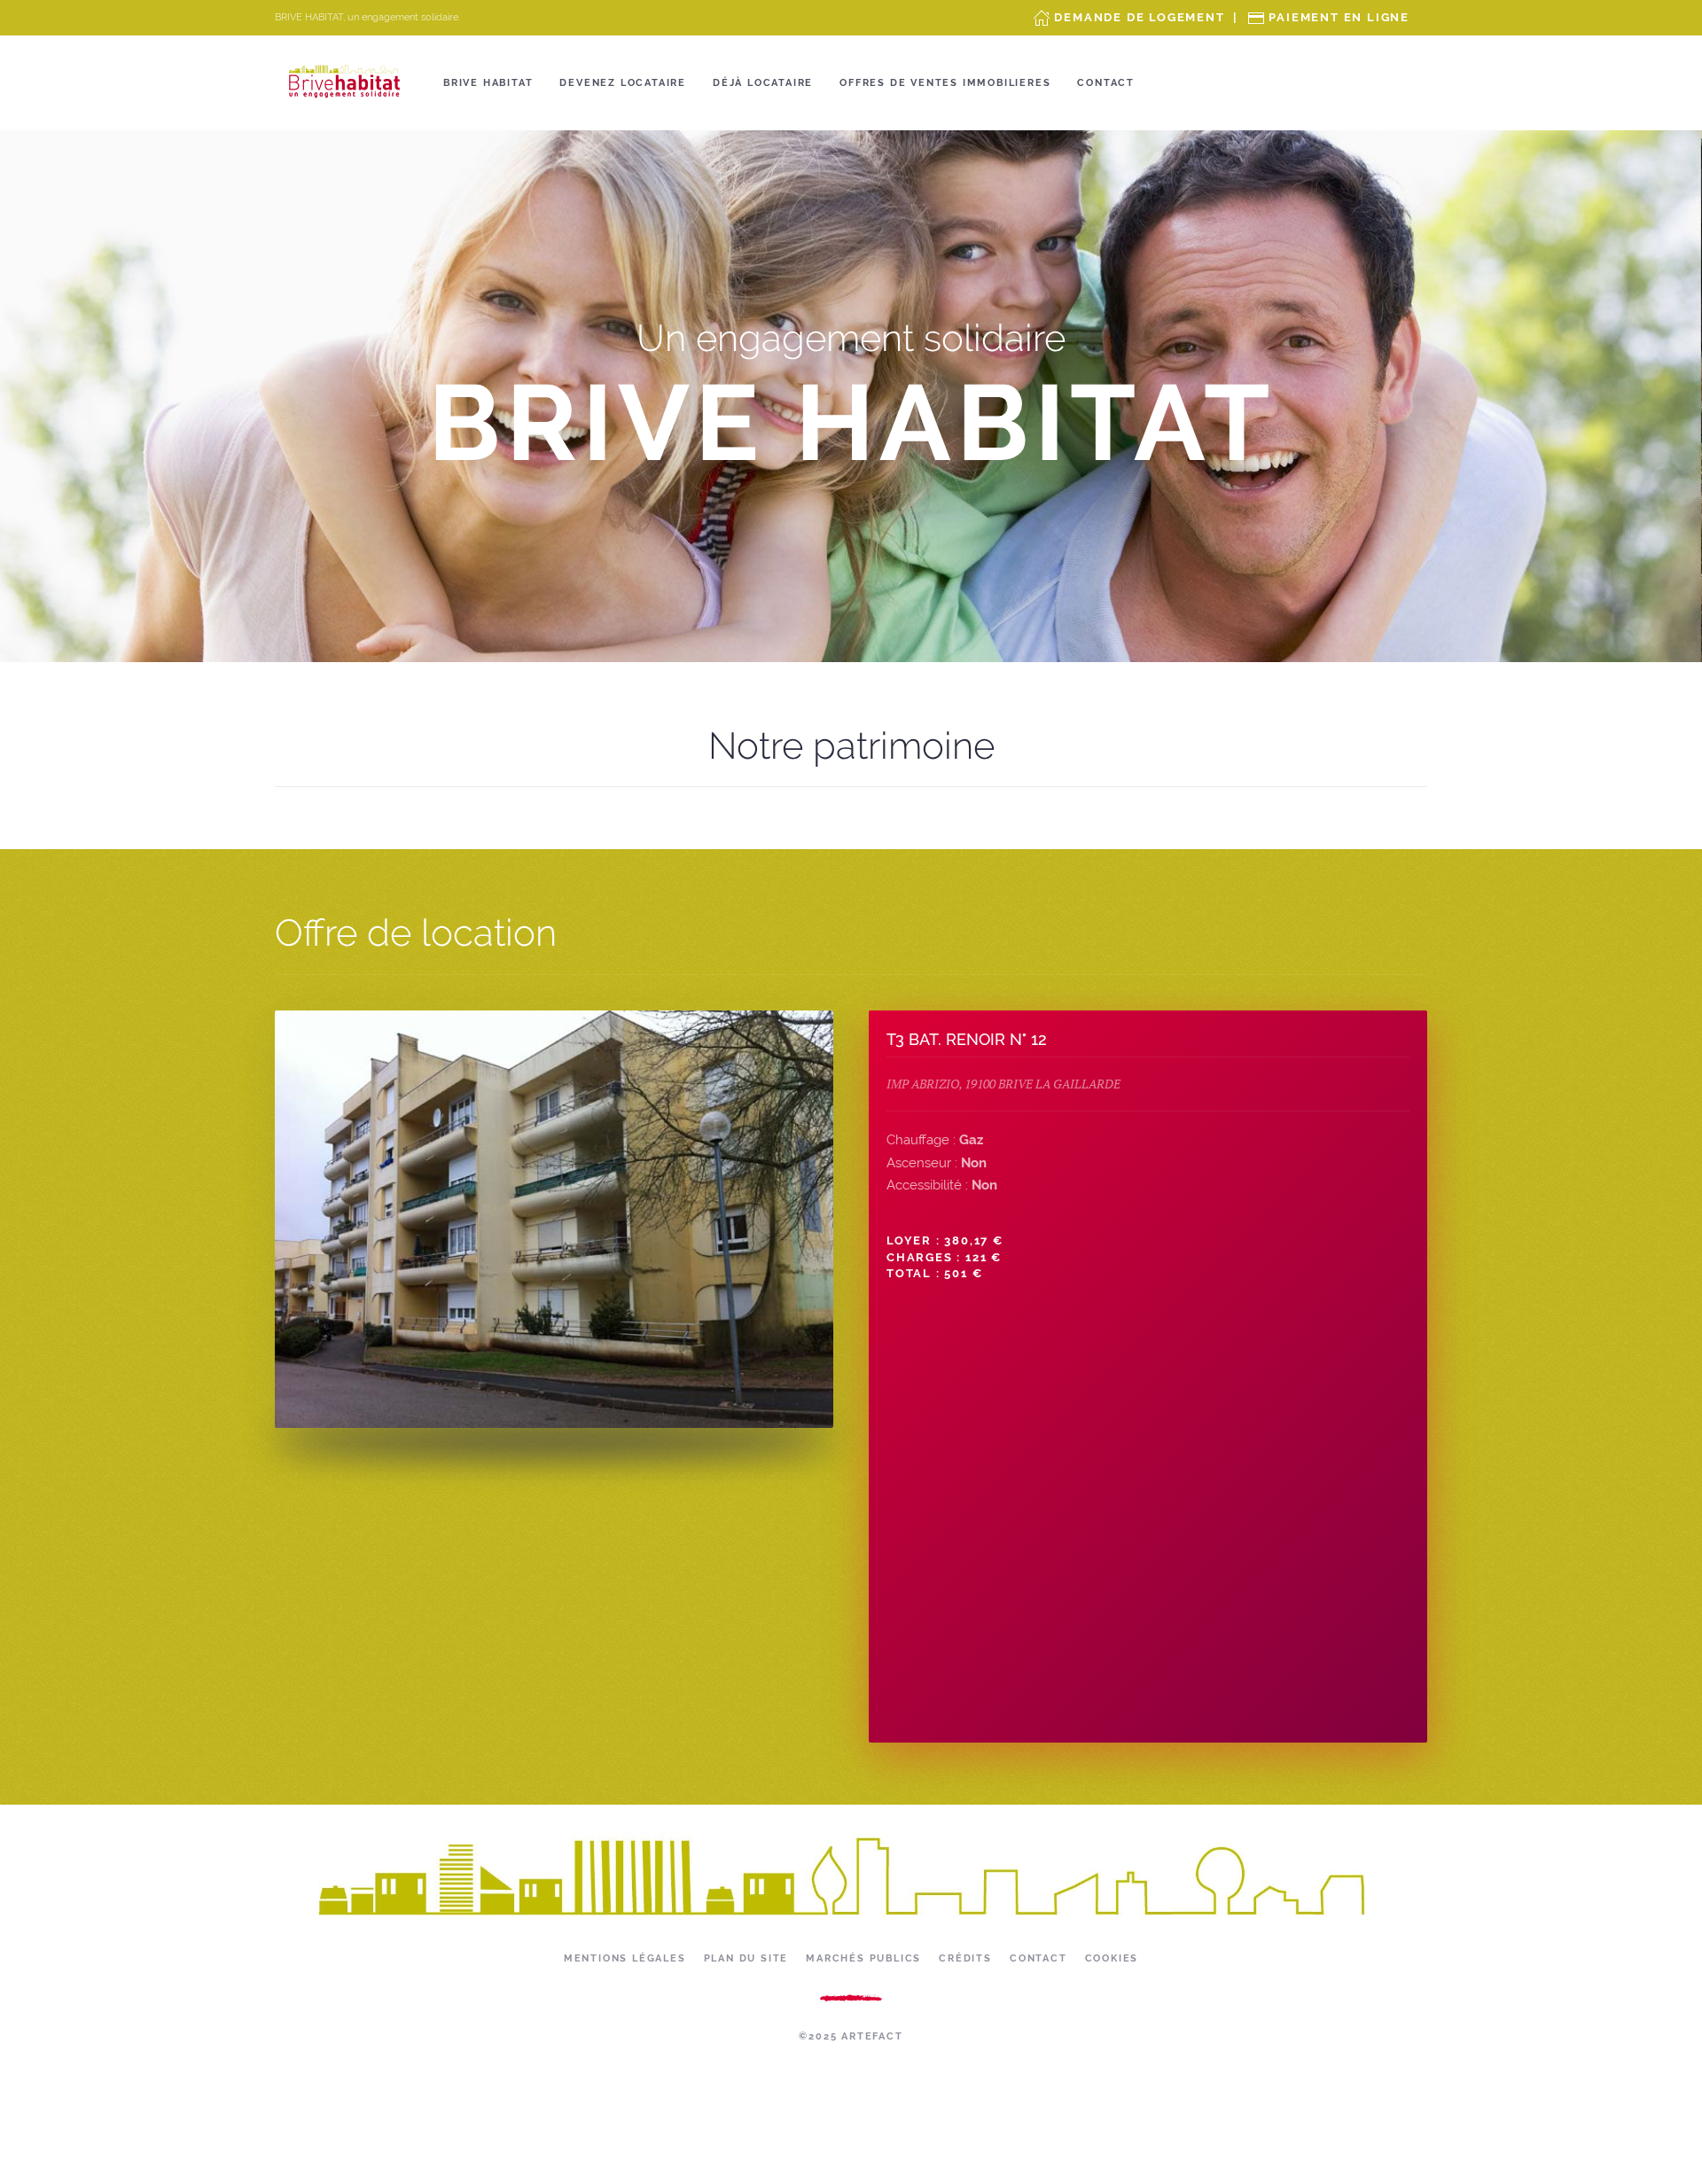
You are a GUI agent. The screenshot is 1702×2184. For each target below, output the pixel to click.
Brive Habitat (488, 83)
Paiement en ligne (1339, 17)
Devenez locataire (623, 83)
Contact (1106, 83)
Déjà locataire (763, 83)
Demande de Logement (1139, 17)
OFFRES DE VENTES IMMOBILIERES (945, 83)
